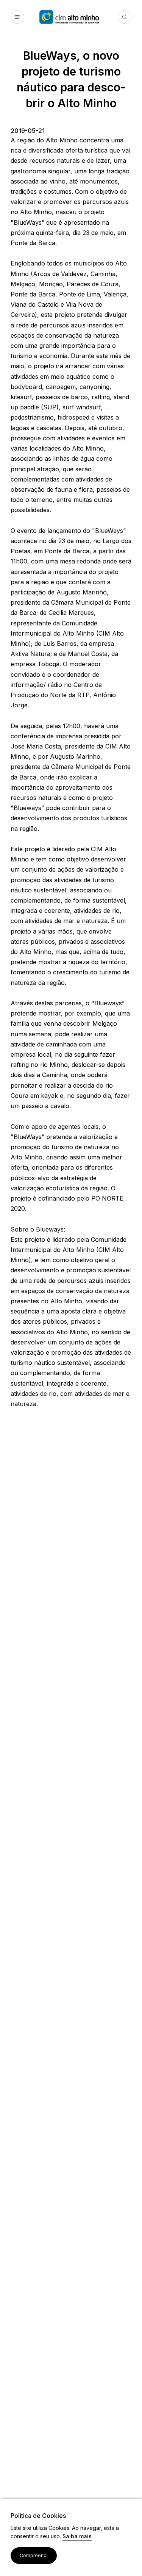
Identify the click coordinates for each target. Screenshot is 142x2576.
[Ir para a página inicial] (79, 17)
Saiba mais (77, 2537)
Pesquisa (125, 17)
